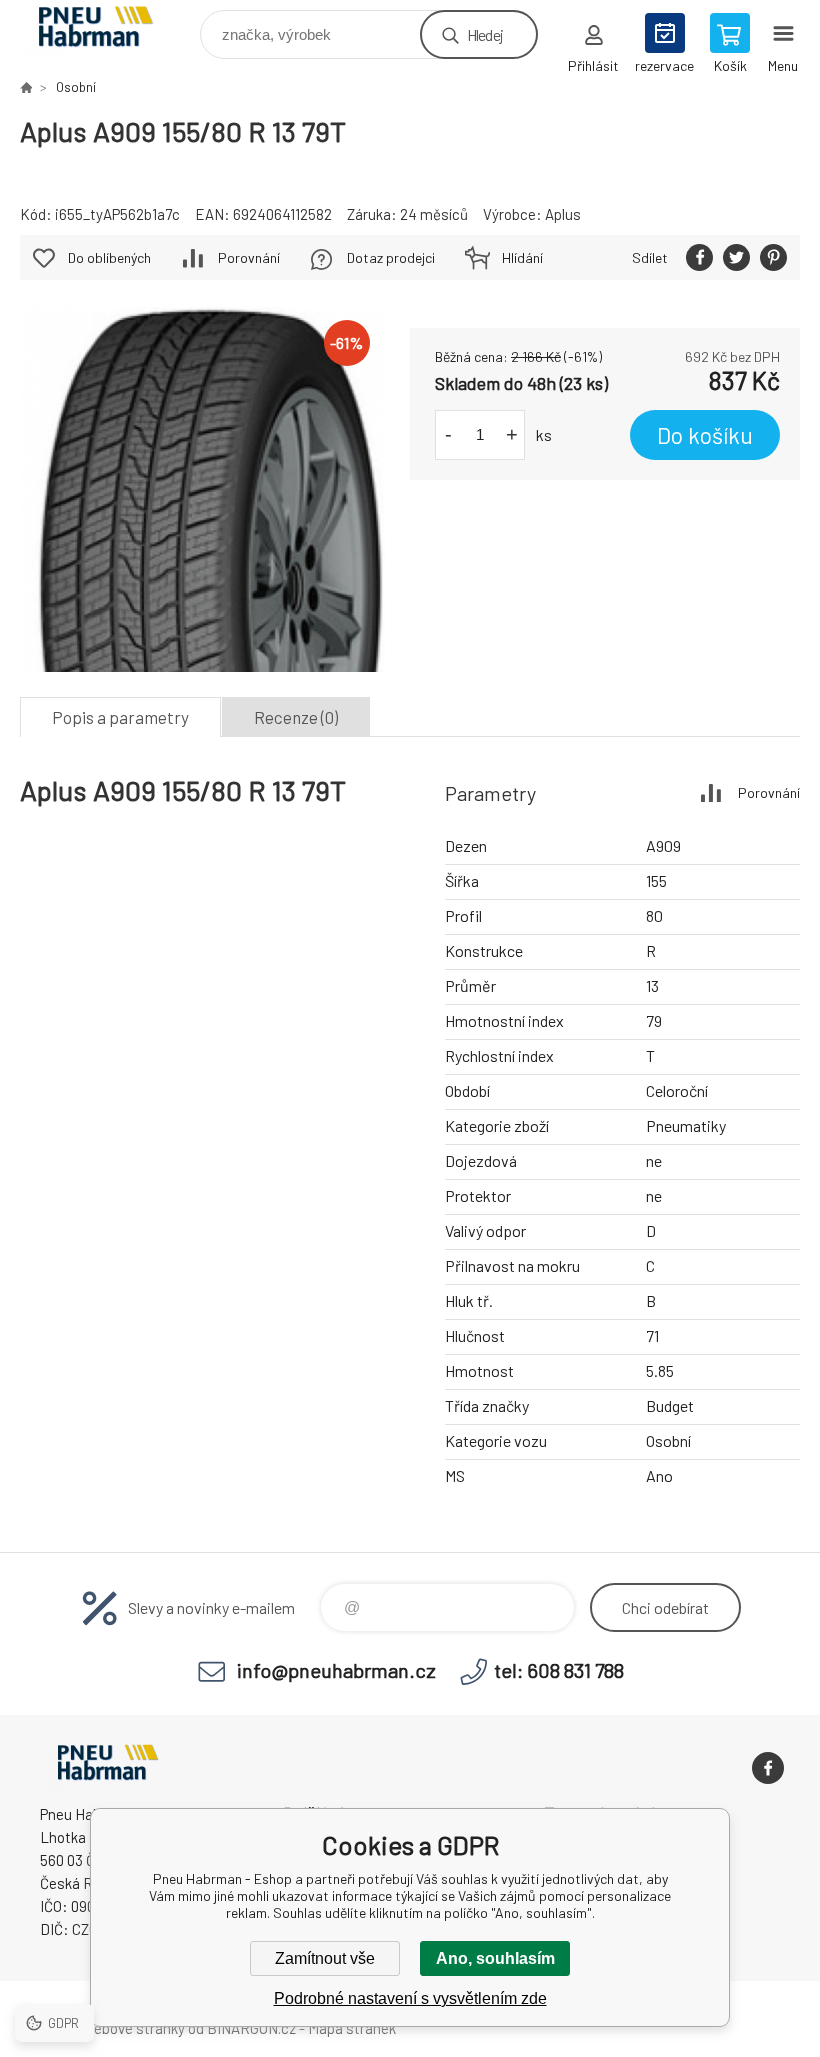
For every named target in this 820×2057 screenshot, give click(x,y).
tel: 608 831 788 (559, 1670)
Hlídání (522, 257)
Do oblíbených (109, 257)
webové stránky (134, 2028)
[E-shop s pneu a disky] (26, 87)
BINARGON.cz (251, 2028)
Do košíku (705, 435)
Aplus (563, 214)
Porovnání (249, 257)
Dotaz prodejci (391, 257)
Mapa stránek (352, 2028)
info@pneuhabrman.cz (336, 1670)
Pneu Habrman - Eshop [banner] (108, 29)
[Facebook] (768, 1768)
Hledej (485, 34)
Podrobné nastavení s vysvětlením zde (410, 1998)
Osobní (76, 87)
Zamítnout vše (325, 1958)
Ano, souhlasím (495, 1958)
